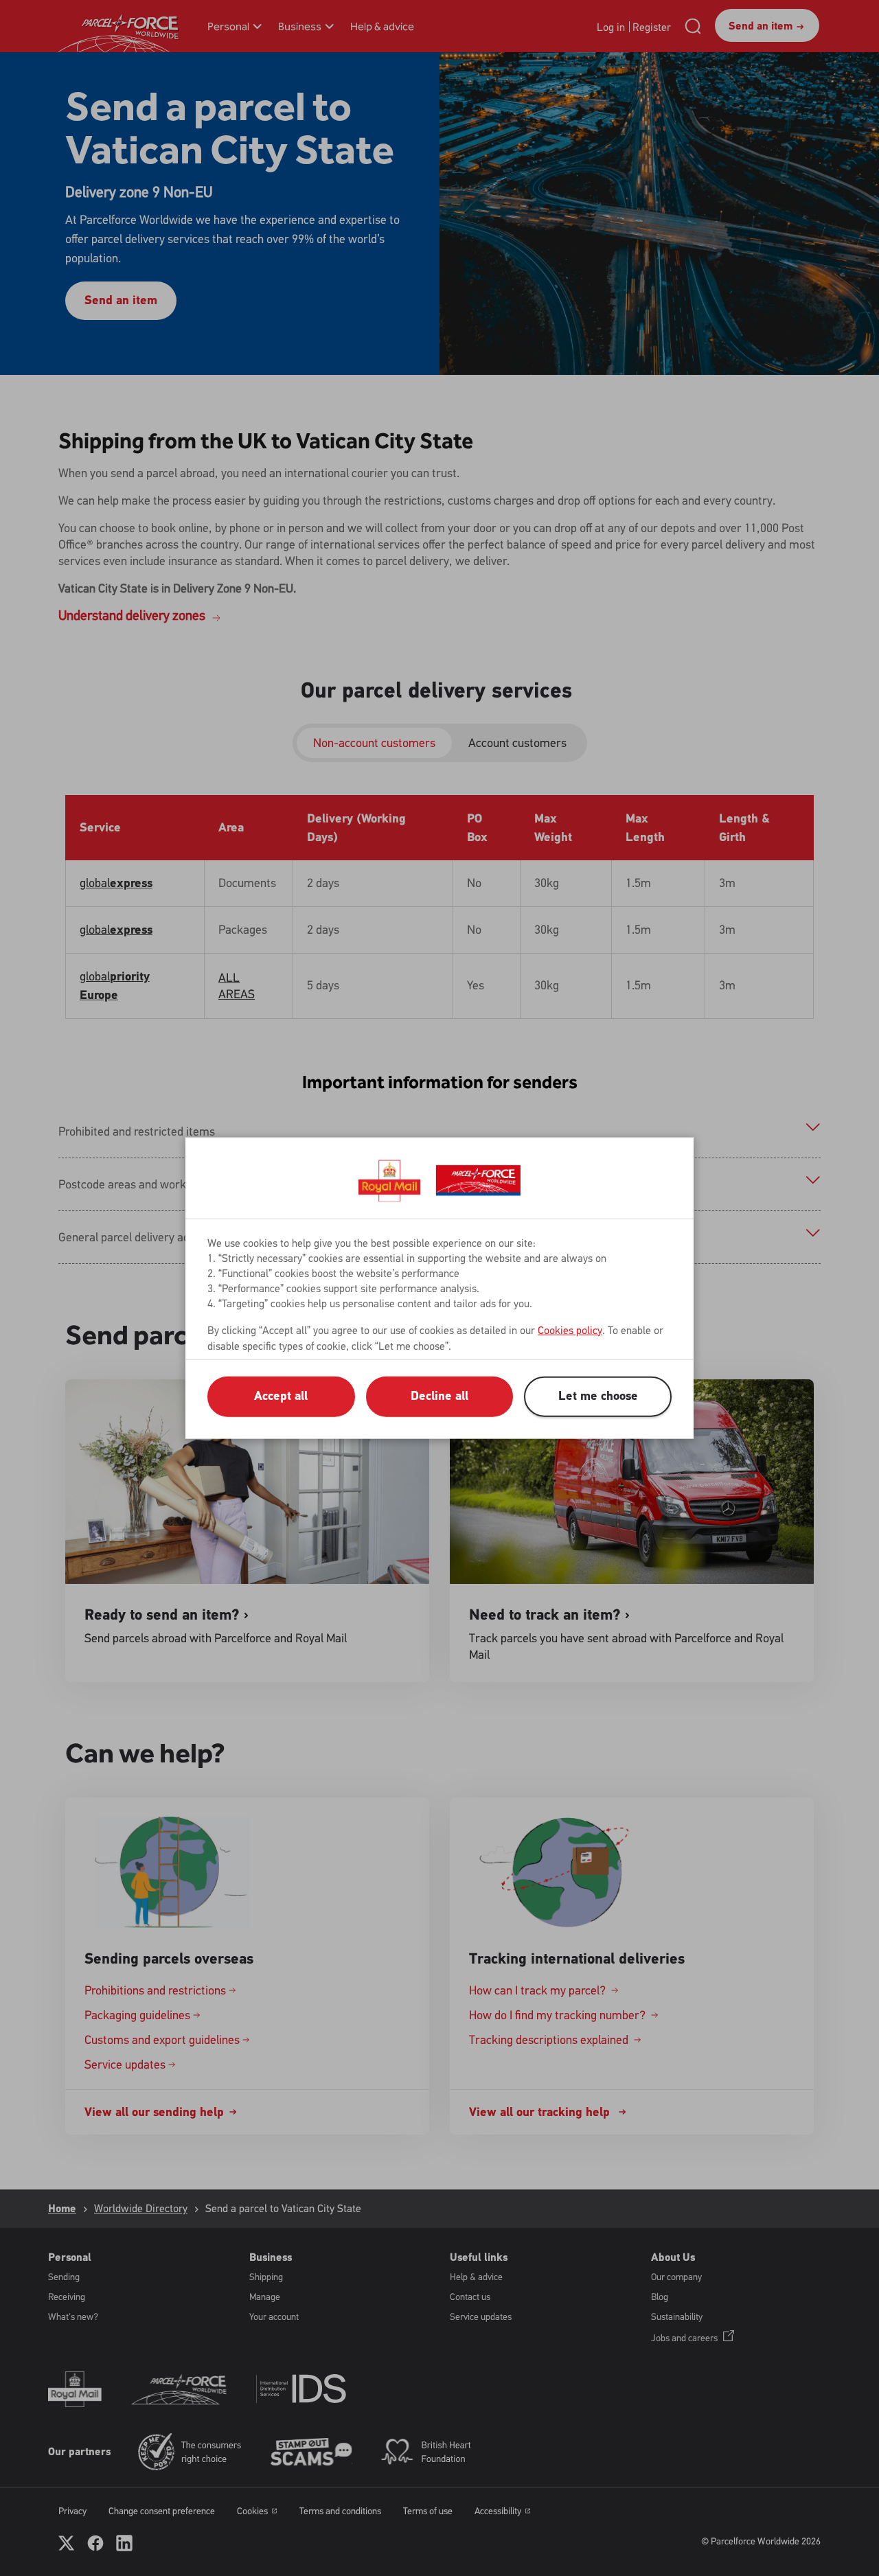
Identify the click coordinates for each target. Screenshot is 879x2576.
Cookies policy (570, 1330)
